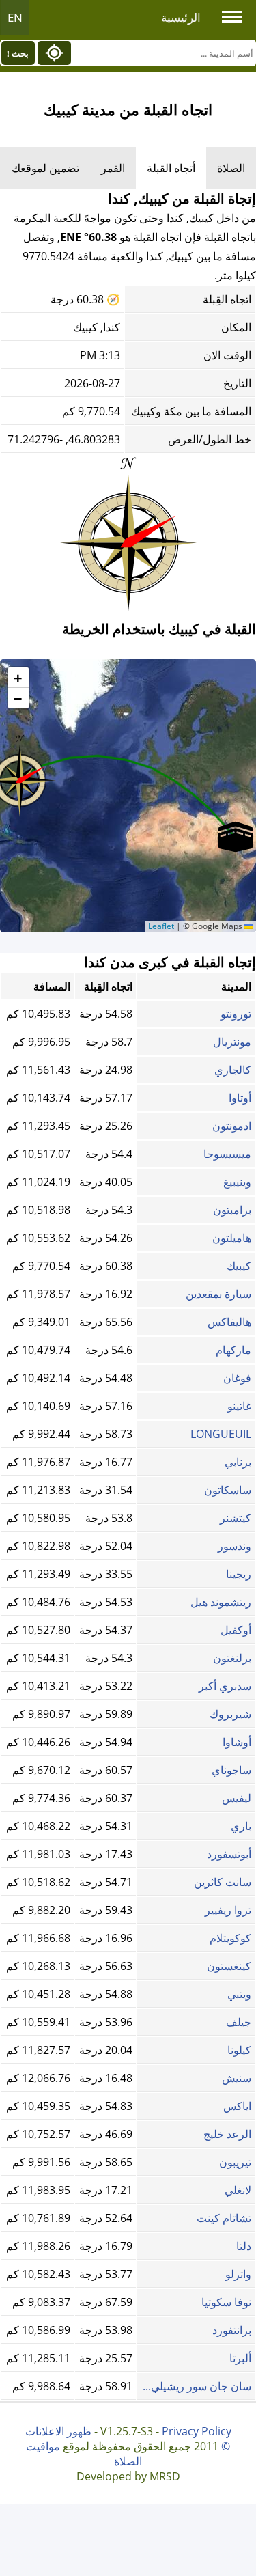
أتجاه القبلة (171, 168)
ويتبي (239, 1994)
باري (241, 1826)
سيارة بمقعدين (218, 1294)
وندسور (234, 1546)
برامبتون (232, 1210)
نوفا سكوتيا (226, 2302)
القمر (113, 168)
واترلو (238, 2274)
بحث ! (18, 53)
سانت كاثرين (223, 1882)
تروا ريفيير (228, 1910)
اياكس (237, 2106)
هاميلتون (232, 1238)
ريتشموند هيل (221, 1602)
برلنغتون (232, 1658)
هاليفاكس (229, 1322)
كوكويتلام (230, 1938)
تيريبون (235, 2162)
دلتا (244, 2246)
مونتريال (232, 1042)
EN (15, 17)
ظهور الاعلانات (58, 2431)
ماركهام (233, 1350)
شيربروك (230, 1714)
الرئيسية (181, 17)
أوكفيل (236, 1630)
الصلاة (231, 168)
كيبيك (239, 1266)
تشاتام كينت (224, 2218)
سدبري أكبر (225, 1686)
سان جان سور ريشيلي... (197, 2386)
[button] (236, 837)
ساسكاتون (228, 1490)
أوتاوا (240, 1098)
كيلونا (239, 2050)
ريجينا (239, 1574)
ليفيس (237, 1798)
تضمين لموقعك (45, 168)
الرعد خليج (227, 2134)
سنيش (237, 2078)
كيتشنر (236, 1518)
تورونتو (236, 1014)
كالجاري (233, 1070)
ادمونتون (232, 1126)
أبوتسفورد (229, 1854)
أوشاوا (237, 1742)
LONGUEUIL (221, 1434)
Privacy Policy (197, 2431)
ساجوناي (231, 1770)
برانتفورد (232, 2330)
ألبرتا (240, 2358)
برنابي (238, 1462)
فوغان (237, 1378)
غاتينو (239, 1406)
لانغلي (238, 2190)
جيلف (239, 2022)
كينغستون (229, 1966)
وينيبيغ (237, 1182)
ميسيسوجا (227, 1154)
